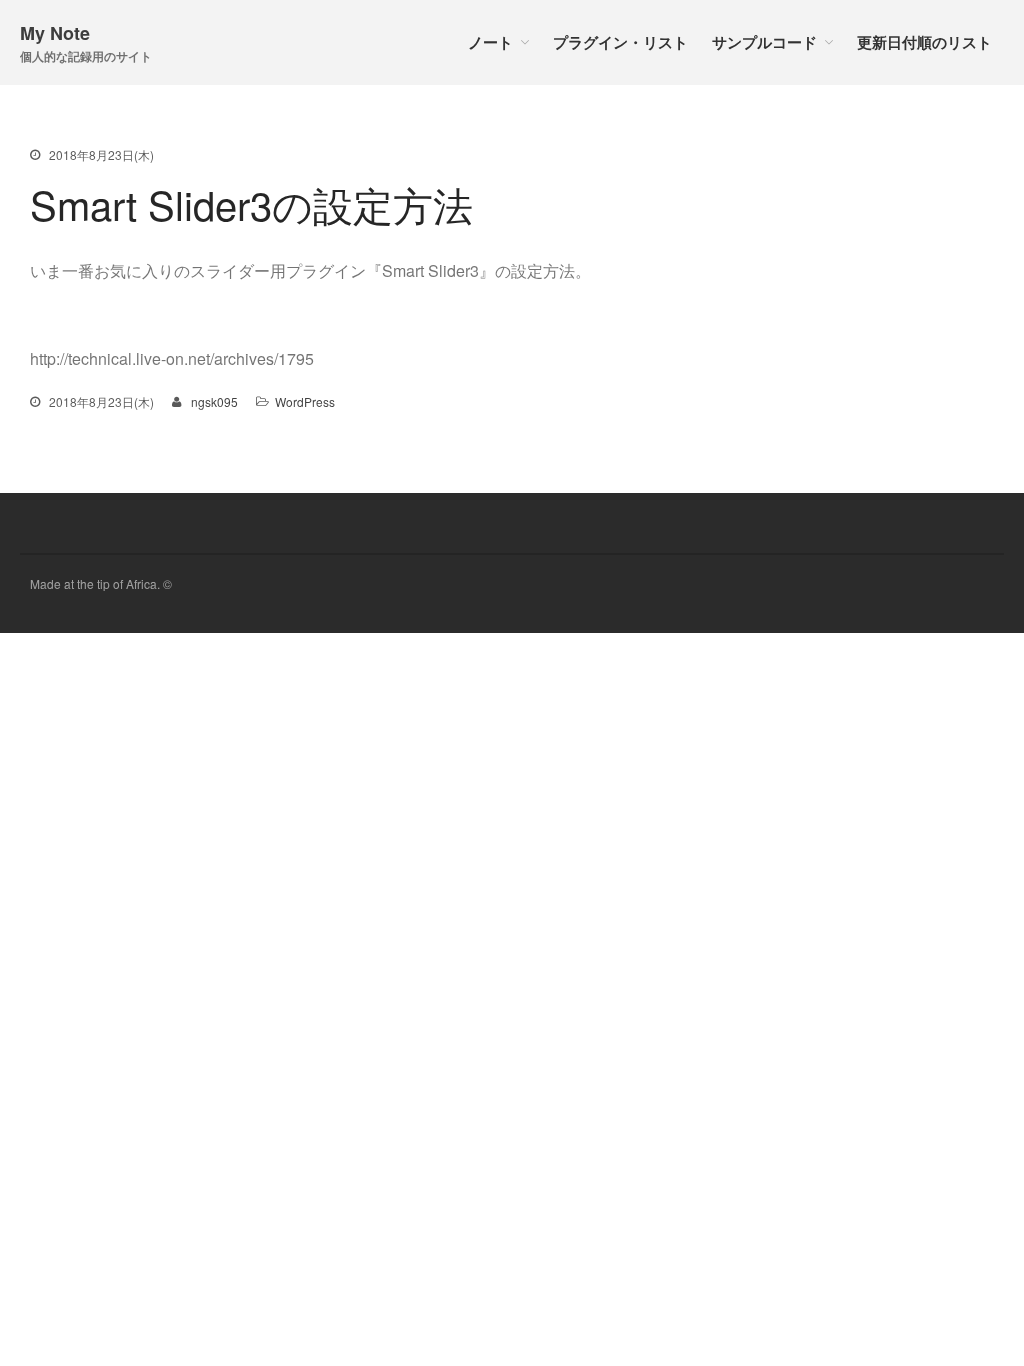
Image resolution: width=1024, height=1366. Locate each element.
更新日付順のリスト (924, 42)
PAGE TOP (984, 1306)
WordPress (305, 401)
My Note (55, 33)
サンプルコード (764, 42)
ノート (490, 42)
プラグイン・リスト (620, 42)
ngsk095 (214, 401)
